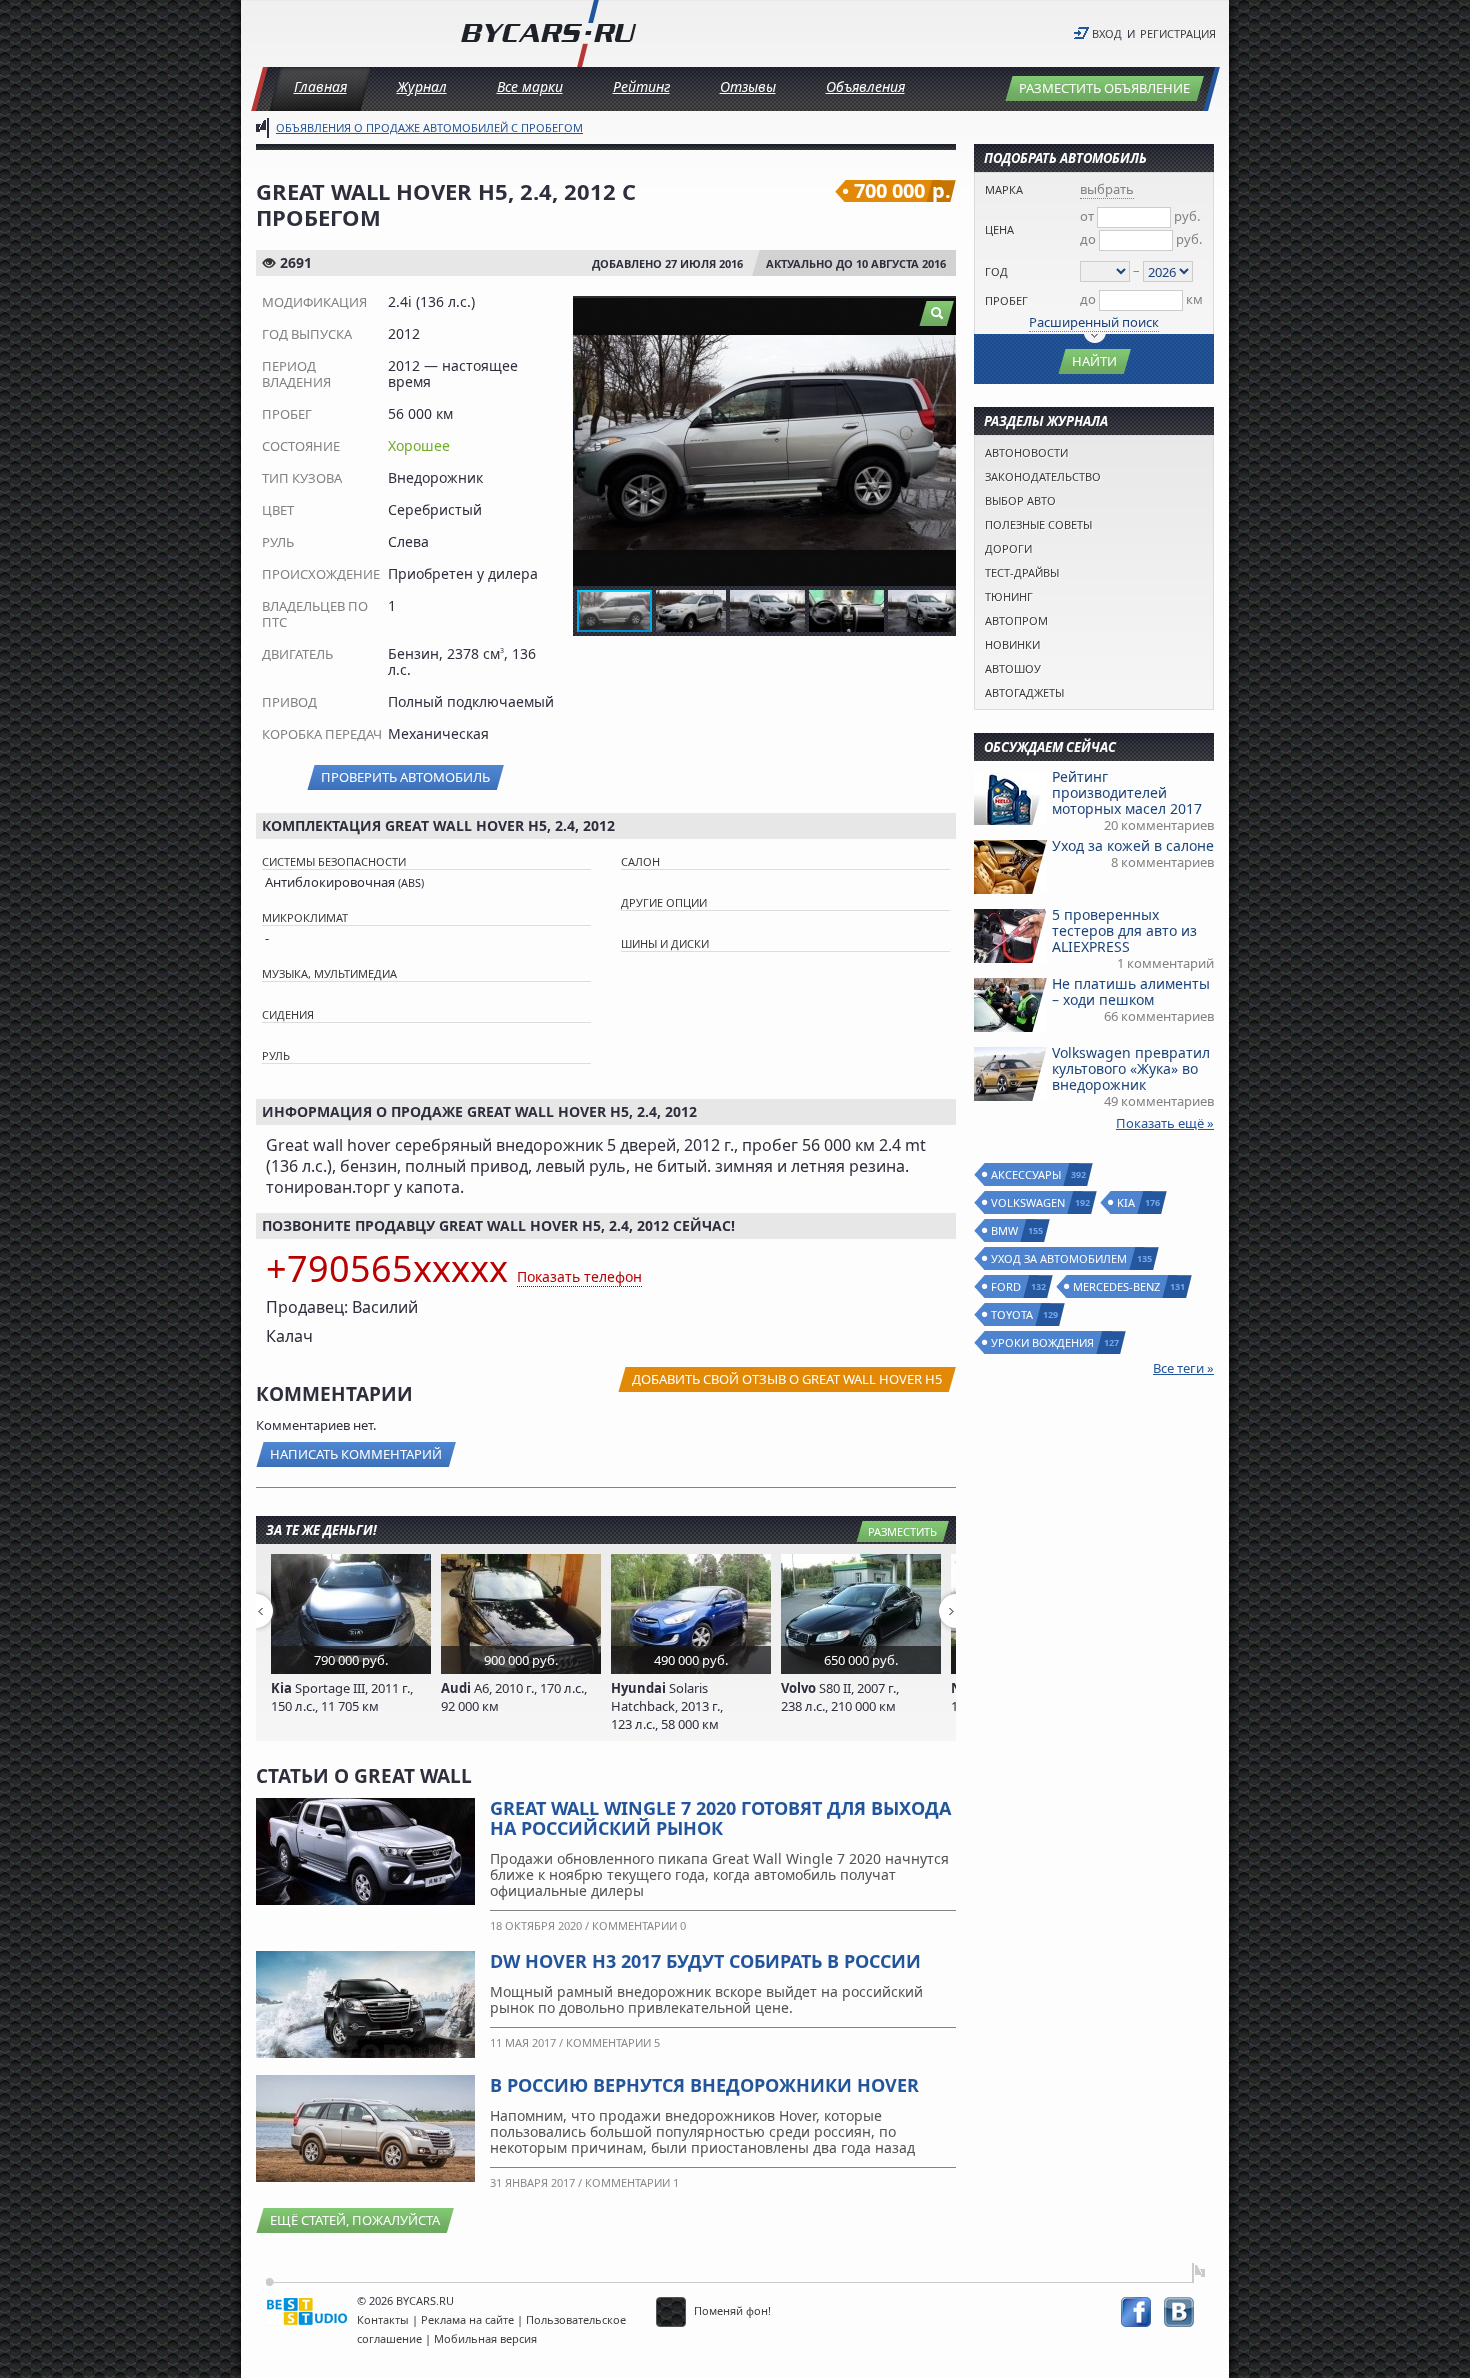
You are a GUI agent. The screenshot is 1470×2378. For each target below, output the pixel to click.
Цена (999, 229)
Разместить (902, 1531)
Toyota (1013, 1314)
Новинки (1012, 644)
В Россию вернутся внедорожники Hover (704, 2085)
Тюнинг (1009, 596)
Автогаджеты (1024, 692)
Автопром (1016, 620)
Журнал (422, 86)
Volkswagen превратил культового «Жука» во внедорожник (1131, 1068)
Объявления (865, 86)
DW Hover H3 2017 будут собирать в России (705, 1961)
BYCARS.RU (425, 2300)
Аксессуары (1027, 1174)
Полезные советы (1038, 524)
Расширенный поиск (1094, 322)
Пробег (1006, 300)
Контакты (383, 2319)
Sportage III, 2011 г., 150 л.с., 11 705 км (342, 1697)
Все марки (530, 86)
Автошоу (1013, 668)
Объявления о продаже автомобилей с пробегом (429, 127)
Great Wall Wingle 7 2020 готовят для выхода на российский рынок (720, 1818)
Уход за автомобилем (1060, 1258)
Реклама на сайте (467, 2319)
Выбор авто (1020, 500)
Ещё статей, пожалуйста (355, 2220)
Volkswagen (1029, 1202)
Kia (1127, 1202)
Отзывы (748, 86)
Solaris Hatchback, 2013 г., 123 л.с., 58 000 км (667, 1706)
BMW (1005, 1230)
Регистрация (1178, 33)
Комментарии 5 (613, 2042)
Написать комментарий (356, 1454)
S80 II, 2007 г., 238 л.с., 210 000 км (840, 1697)
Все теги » (1183, 1368)
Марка (1004, 189)
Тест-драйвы (1022, 572)
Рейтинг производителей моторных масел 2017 (1127, 792)
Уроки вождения (1043, 1342)
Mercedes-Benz (1117, 1286)
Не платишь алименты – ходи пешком (1131, 991)
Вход (1107, 33)
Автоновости (1026, 452)
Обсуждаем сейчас (1050, 747)
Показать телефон (579, 1276)
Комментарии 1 (632, 2182)
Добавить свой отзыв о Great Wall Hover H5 (787, 1379)
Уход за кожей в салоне (1133, 845)
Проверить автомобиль (405, 777)
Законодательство (1043, 476)
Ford (1007, 1286)
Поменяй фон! (731, 2310)
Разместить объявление (1104, 88)
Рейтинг (641, 86)
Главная (320, 86)
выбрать (1107, 189)
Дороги (1008, 548)
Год (996, 271)
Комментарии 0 (639, 1925)
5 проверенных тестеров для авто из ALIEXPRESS (1124, 930)
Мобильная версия (485, 2338)
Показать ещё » (1165, 1123)
